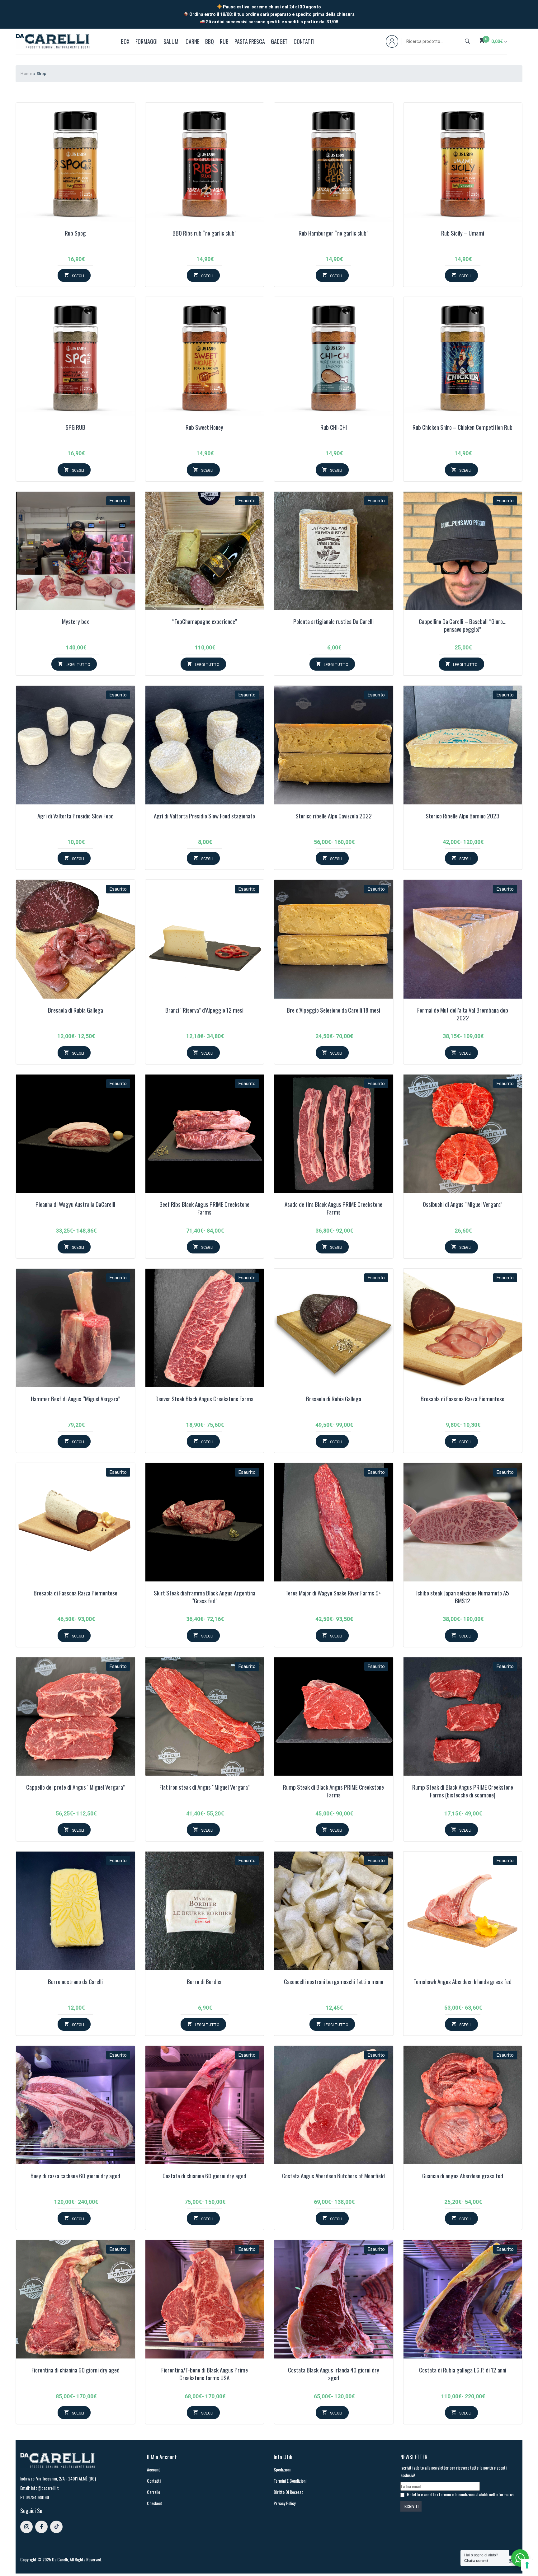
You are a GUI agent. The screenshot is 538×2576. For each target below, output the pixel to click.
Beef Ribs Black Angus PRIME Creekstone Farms (204, 1208)
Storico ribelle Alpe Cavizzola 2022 (334, 816)
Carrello (153, 2492)
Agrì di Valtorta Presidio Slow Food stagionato (204, 816)
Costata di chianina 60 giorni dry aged (204, 2176)
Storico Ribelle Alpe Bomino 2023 (462, 816)
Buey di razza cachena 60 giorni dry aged (75, 2176)
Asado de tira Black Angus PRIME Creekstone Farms (333, 1208)
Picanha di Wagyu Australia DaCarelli (75, 1205)
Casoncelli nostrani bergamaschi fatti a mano (334, 1982)
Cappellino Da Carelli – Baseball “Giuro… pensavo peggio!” (463, 626)
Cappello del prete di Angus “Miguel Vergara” (76, 1787)
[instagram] (26, 2527)
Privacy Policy (285, 2503)
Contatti (154, 2481)
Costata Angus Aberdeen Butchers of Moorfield (333, 2176)
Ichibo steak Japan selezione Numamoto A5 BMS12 (463, 1597)
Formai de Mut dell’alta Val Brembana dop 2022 (463, 1014)
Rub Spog (75, 233)
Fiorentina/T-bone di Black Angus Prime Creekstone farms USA (205, 2374)
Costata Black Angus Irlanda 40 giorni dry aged (334, 2374)
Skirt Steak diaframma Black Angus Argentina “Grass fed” (205, 1597)
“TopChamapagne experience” (205, 622)
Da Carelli (60, 2559)
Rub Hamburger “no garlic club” (334, 233)
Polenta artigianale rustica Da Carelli (333, 622)
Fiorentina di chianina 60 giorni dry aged (76, 2370)
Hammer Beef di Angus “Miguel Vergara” (76, 1399)
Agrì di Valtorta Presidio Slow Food (76, 816)
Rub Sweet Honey (204, 428)
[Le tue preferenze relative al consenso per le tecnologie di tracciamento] (527, 2565)
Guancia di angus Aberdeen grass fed (463, 2176)
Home (26, 74)
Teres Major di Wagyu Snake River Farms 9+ (333, 1593)
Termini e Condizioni (290, 2481)
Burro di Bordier (205, 1982)
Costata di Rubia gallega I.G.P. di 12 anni (463, 2370)
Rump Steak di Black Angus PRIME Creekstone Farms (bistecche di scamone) (463, 1791)
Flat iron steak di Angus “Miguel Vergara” (205, 1787)
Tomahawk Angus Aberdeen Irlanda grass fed (462, 1982)
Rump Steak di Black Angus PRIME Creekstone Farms (333, 1791)
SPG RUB (75, 428)
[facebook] (41, 2527)
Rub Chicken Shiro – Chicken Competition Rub (462, 428)
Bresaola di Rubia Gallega (76, 1010)
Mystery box (75, 622)
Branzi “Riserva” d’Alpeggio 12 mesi (204, 1010)
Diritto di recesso (288, 2492)
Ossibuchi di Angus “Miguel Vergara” (463, 1205)
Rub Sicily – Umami (463, 233)
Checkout (155, 2503)
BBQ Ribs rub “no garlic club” (205, 233)
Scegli (78, 276)
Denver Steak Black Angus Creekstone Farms (204, 1399)
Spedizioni (282, 2469)
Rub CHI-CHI (334, 428)
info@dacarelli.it (45, 2488)
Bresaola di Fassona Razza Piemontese (462, 1399)
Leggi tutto (78, 665)
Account (153, 2469)
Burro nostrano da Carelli (75, 1982)
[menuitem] (126, 41)
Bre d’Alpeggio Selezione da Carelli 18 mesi (333, 1010)
